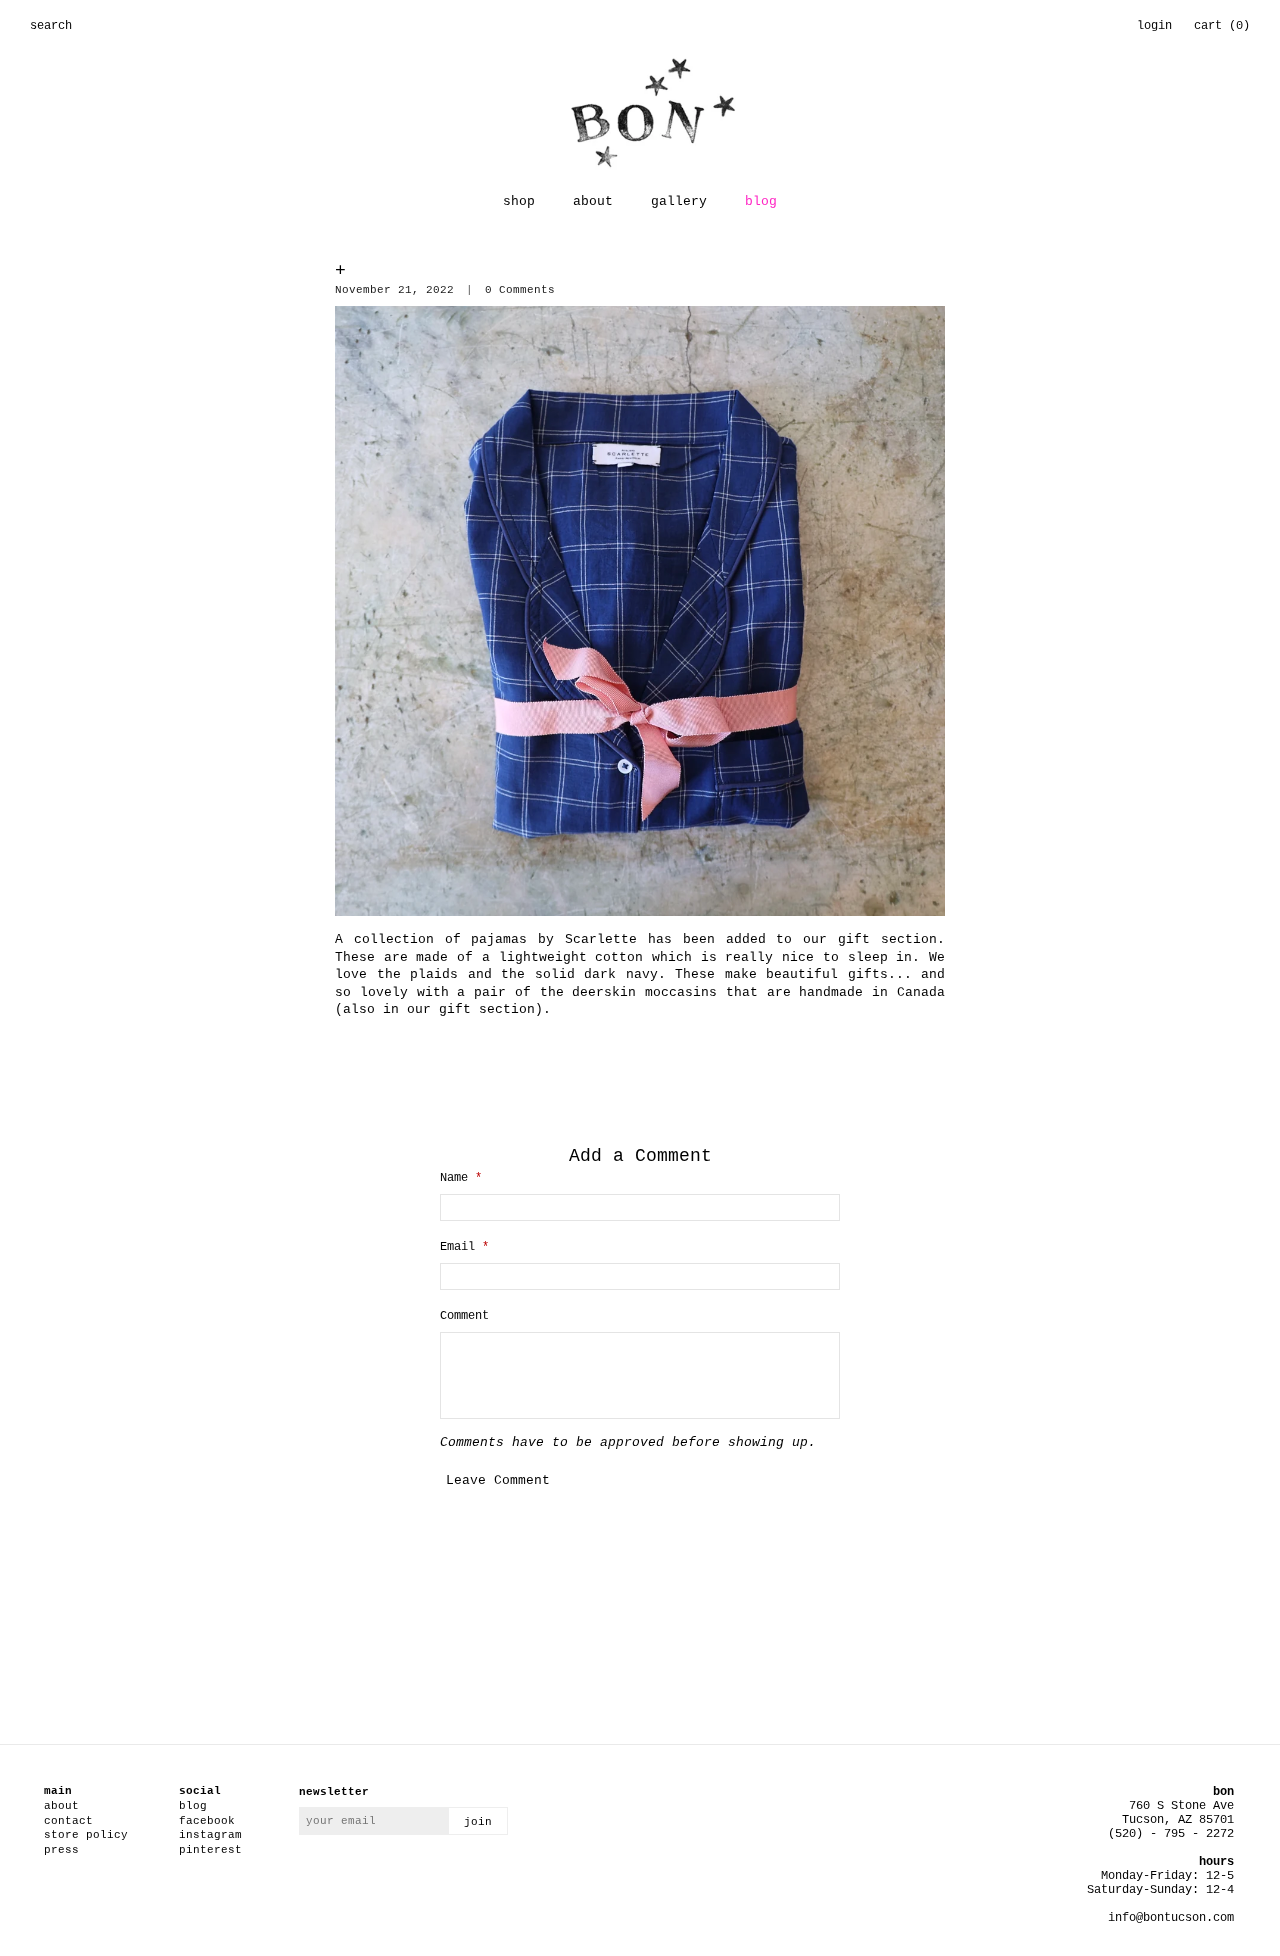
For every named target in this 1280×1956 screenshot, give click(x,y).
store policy (86, 1835)
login (1154, 26)
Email (464, 1247)
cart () (1222, 26)
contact (68, 1821)
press (61, 1850)
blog (761, 201)
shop (519, 201)
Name (461, 1178)
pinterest (210, 1850)
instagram (210, 1835)
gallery (679, 201)
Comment (464, 1316)
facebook (207, 1821)
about (593, 201)
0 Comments (520, 290)
